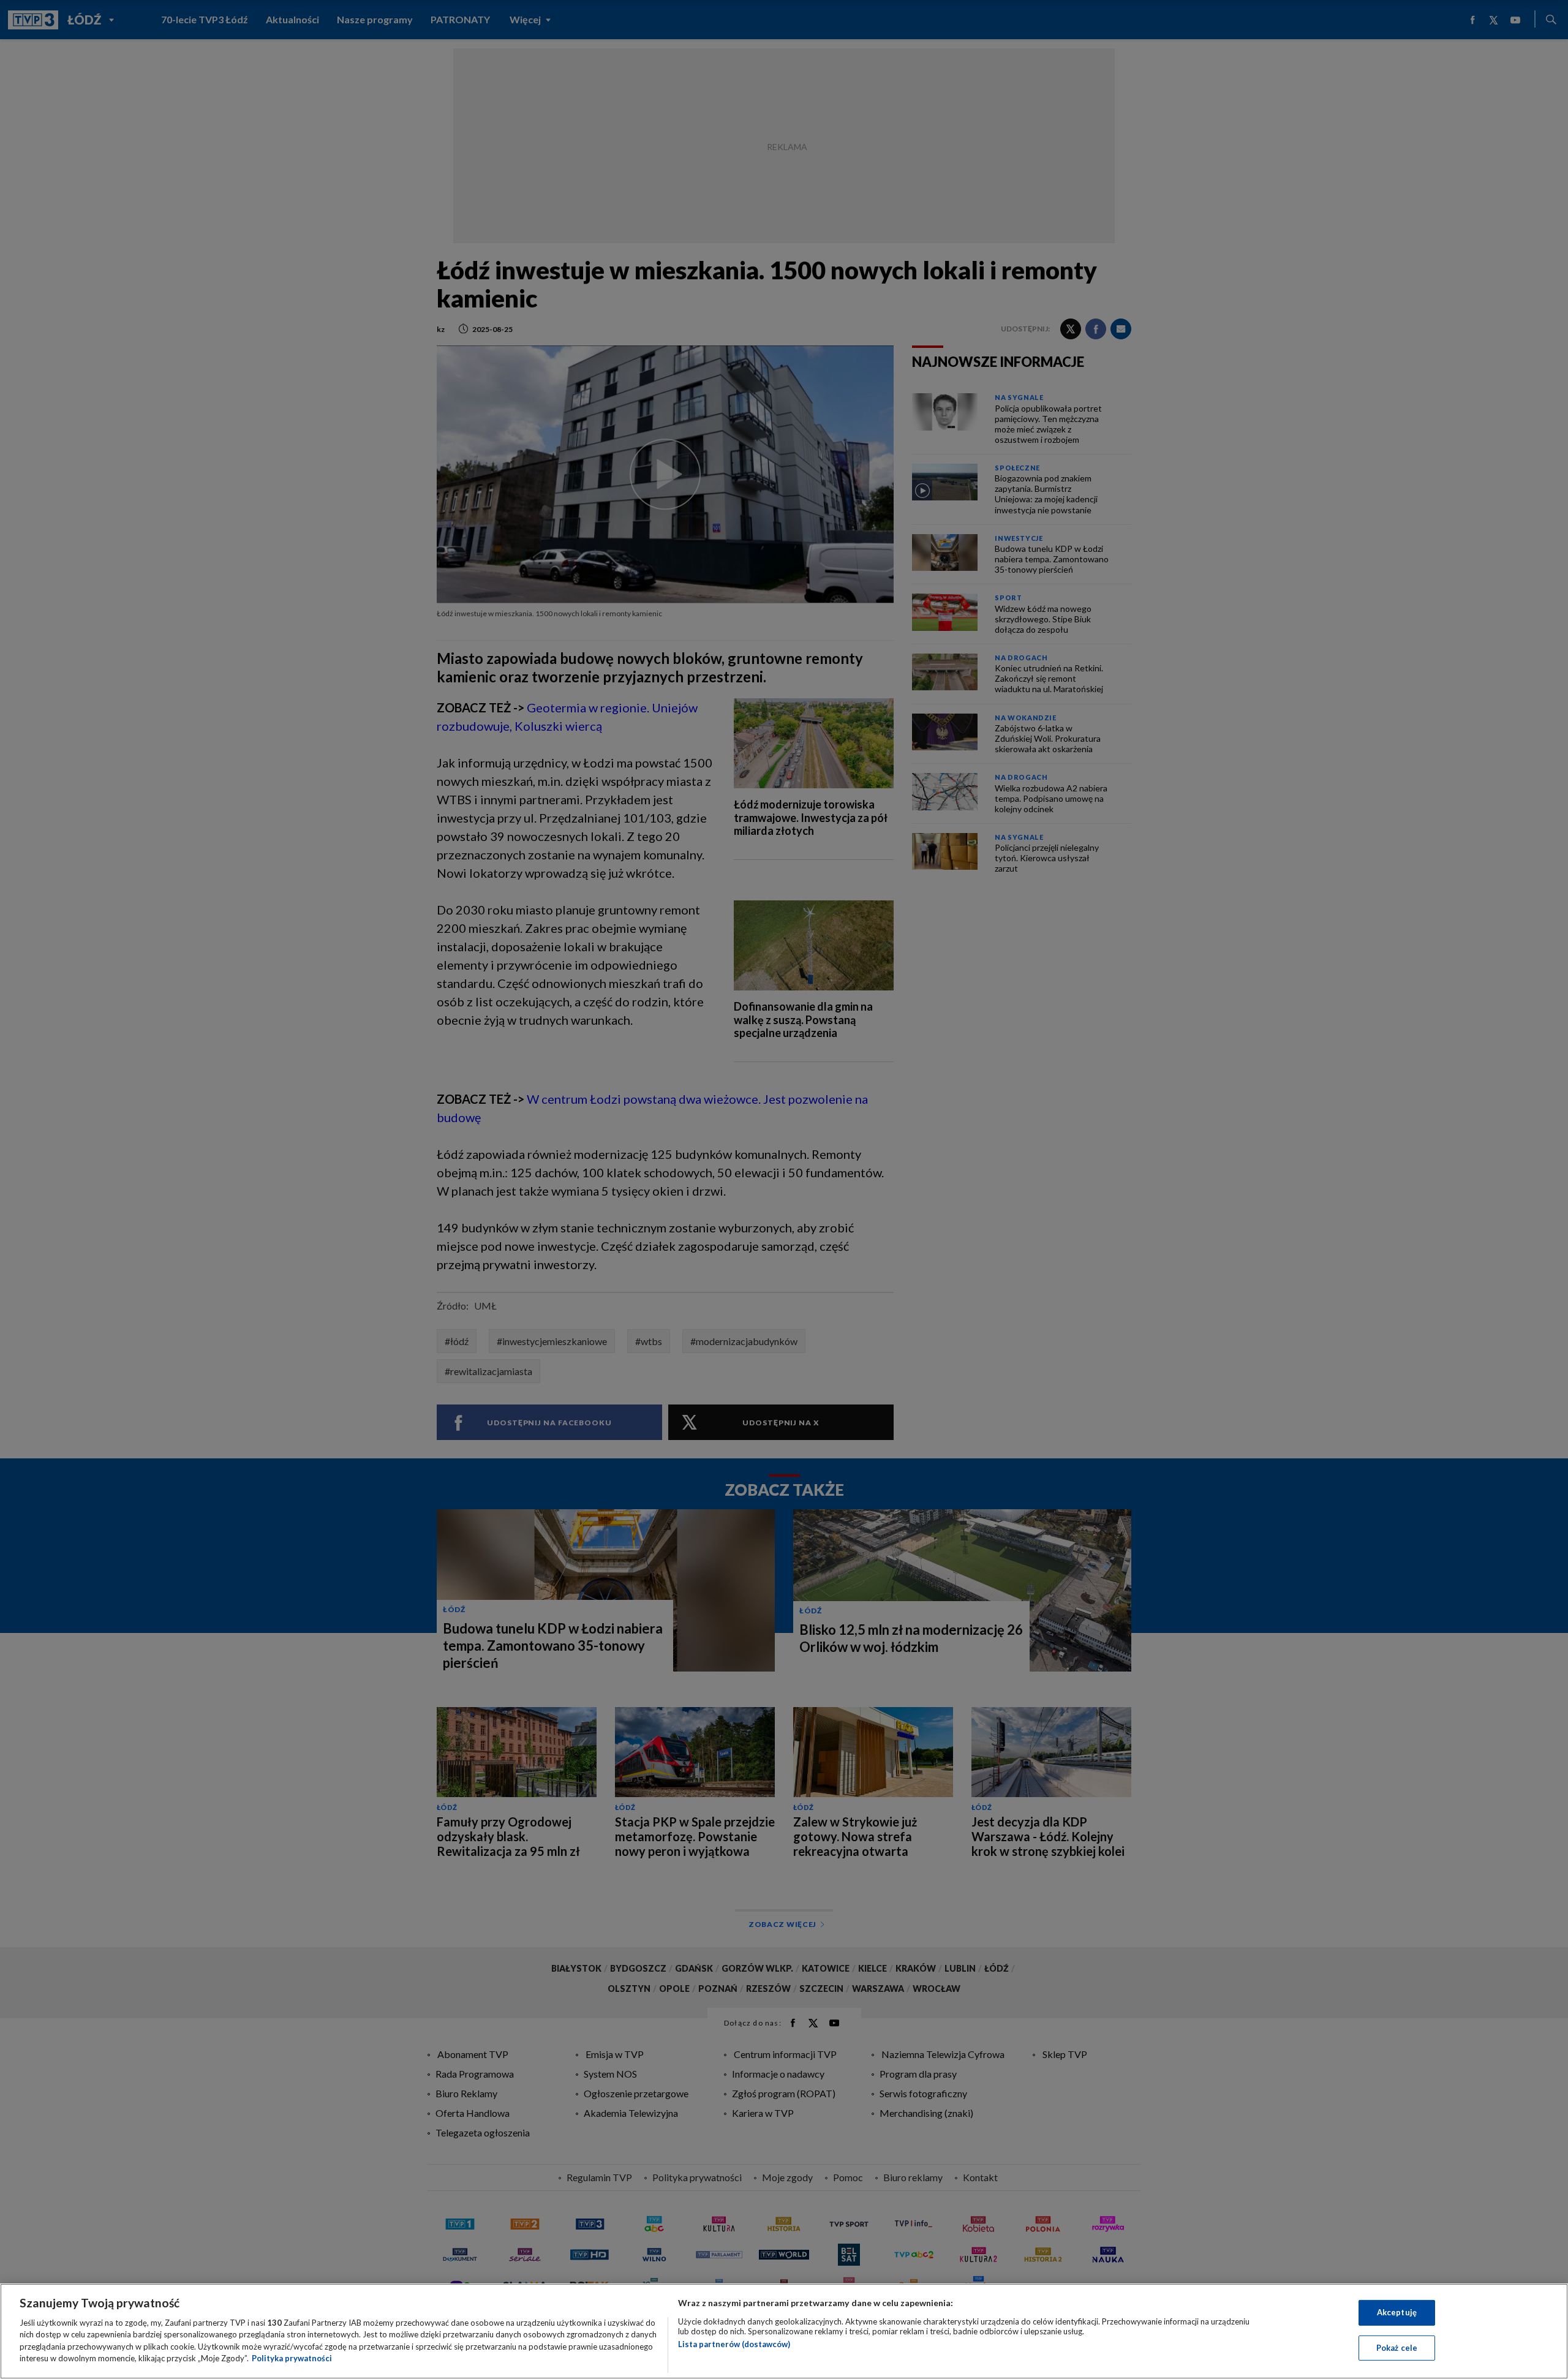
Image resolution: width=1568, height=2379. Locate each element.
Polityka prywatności (292, 2358)
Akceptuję (1397, 2312)
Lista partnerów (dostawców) (734, 2344)
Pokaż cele (1397, 2347)
